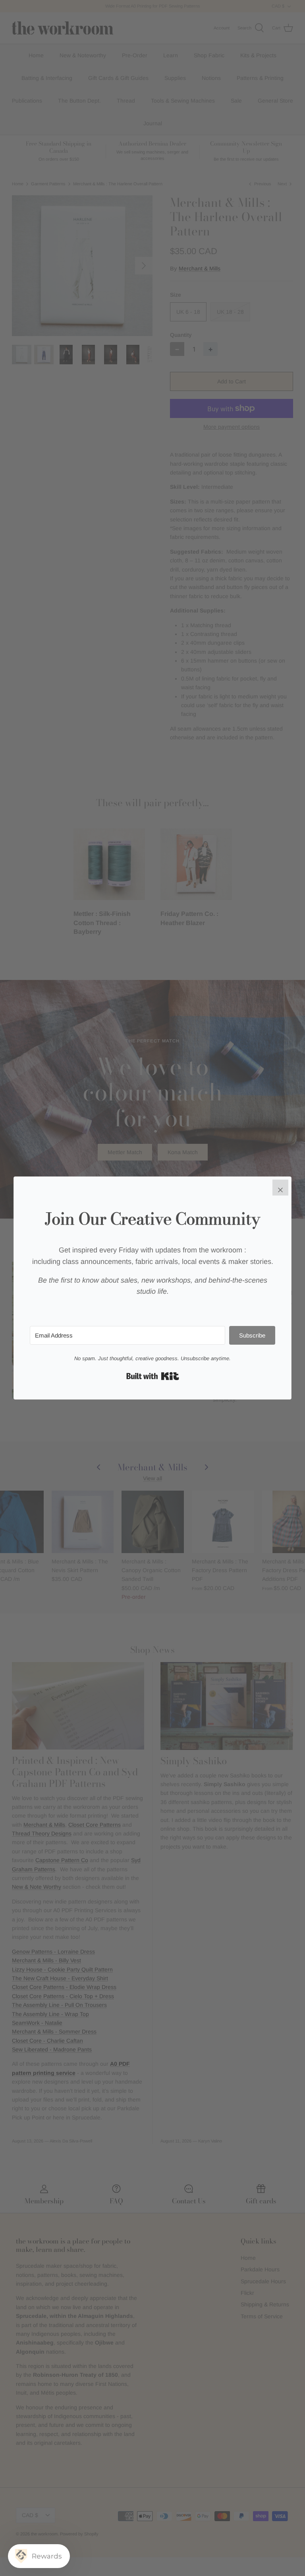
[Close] (280, 1188)
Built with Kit (153, 1376)
